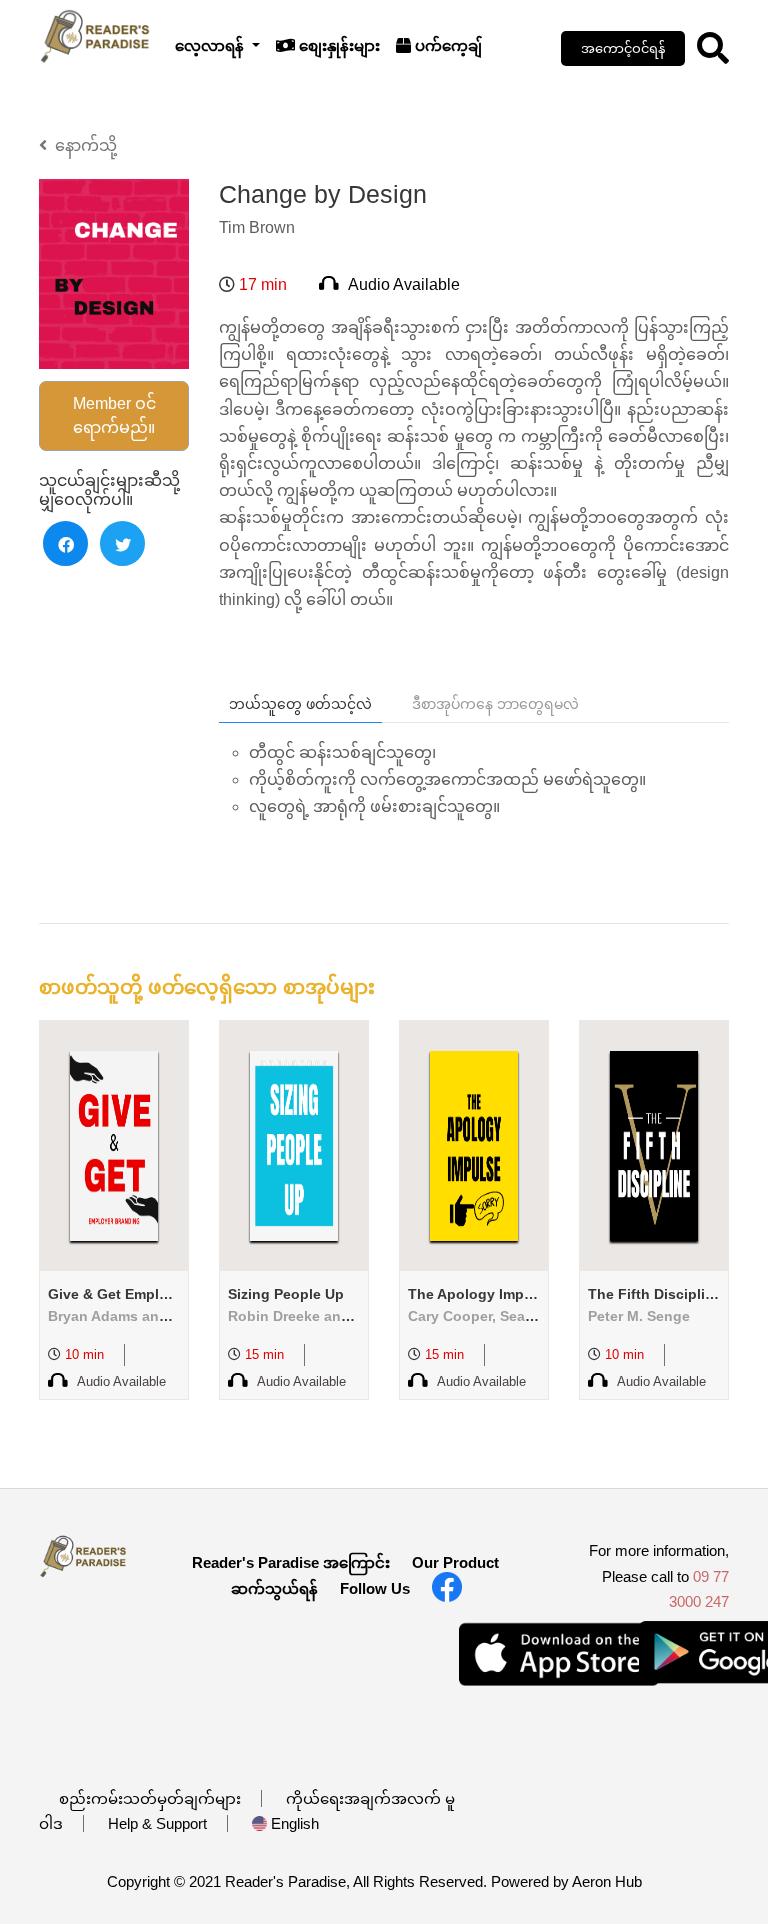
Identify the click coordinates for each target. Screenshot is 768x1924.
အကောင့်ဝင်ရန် (623, 48)
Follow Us (375, 1588)
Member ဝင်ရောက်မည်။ (114, 415)
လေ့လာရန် (211, 45)
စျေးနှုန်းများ (337, 45)
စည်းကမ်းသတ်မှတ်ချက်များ (150, 1798)
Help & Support (157, 1823)
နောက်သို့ (82, 145)
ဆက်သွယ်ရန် (274, 1588)
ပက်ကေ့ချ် (446, 45)
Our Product (455, 1562)
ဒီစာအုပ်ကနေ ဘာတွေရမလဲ (495, 704)
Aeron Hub (607, 1881)
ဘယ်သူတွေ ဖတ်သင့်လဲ (300, 704)
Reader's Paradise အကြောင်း (291, 1562)
